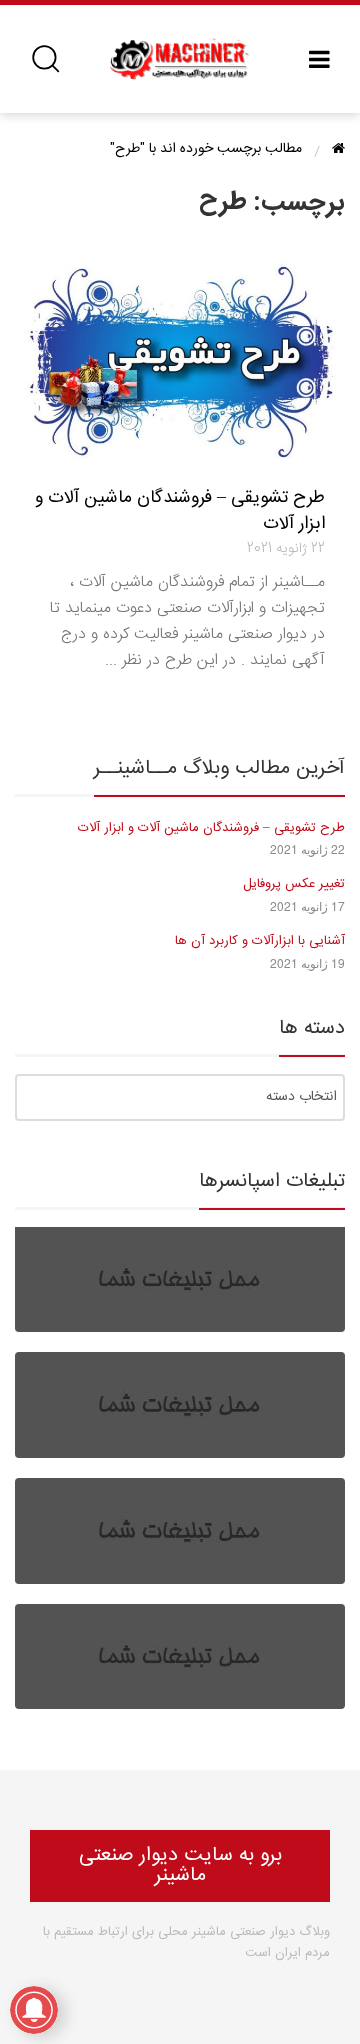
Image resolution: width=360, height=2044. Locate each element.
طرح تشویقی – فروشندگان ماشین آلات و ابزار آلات (180, 511)
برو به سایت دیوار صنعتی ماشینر (180, 1865)
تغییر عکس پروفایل (294, 884)
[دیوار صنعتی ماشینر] (180, 59)
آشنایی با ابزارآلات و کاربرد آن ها (260, 941)
